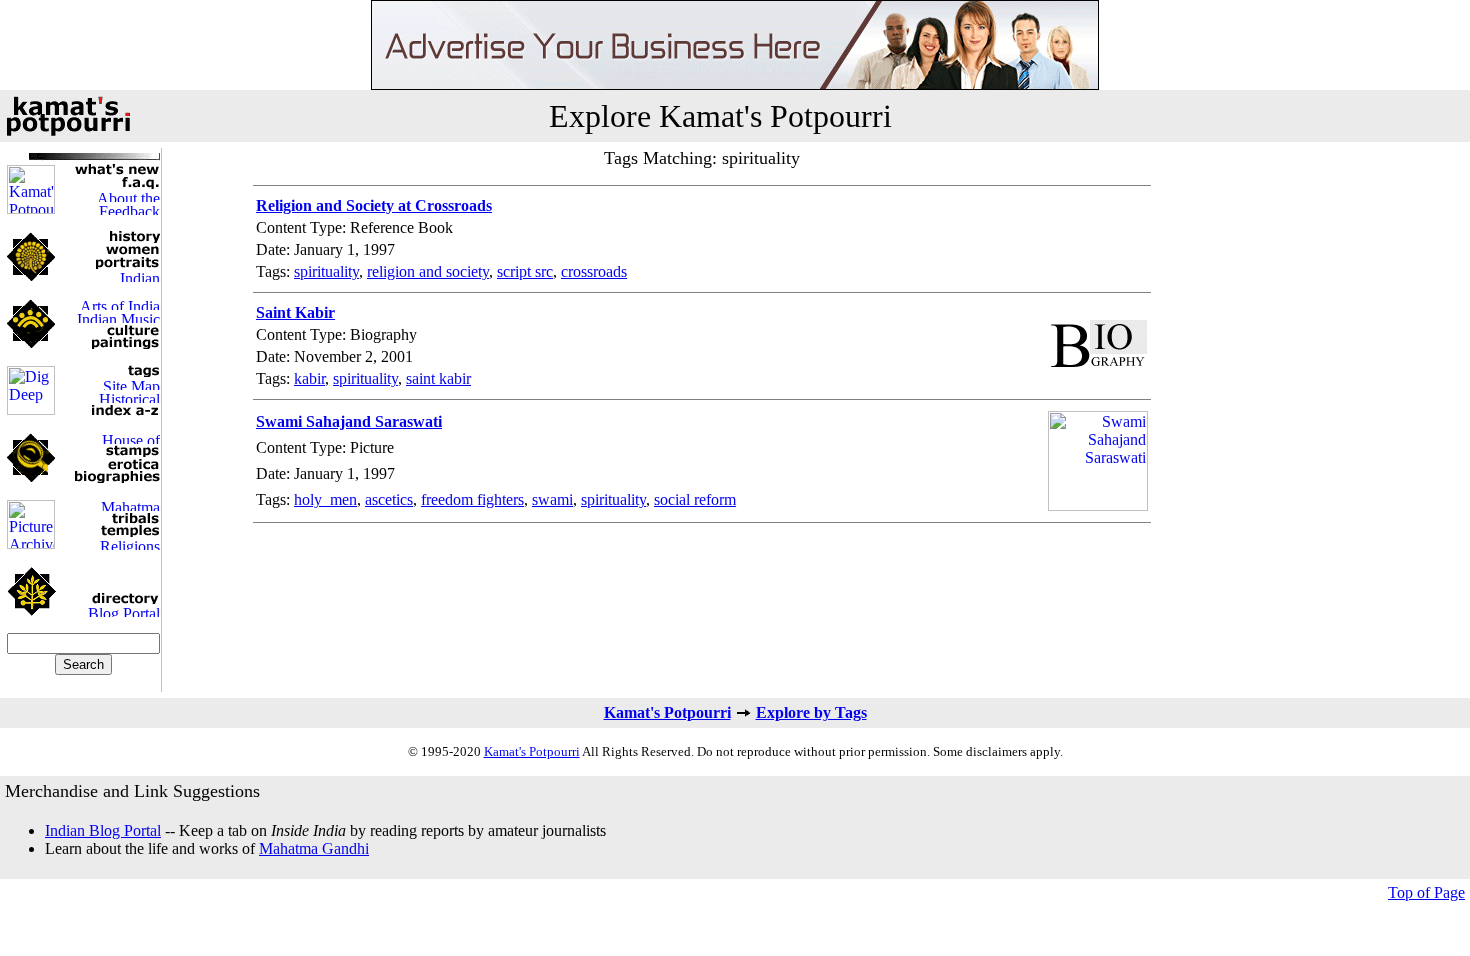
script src (525, 271)
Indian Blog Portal (103, 830)
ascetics (389, 499)
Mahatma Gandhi (314, 848)
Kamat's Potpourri (667, 712)
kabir (309, 378)
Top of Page (1426, 892)
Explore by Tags (811, 712)
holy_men (325, 499)
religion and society (428, 271)
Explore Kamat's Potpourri (720, 116)
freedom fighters (472, 499)
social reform (695, 499)
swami (552, 499)
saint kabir (438, 378)
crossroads (594, 271)
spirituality (326, 271)
